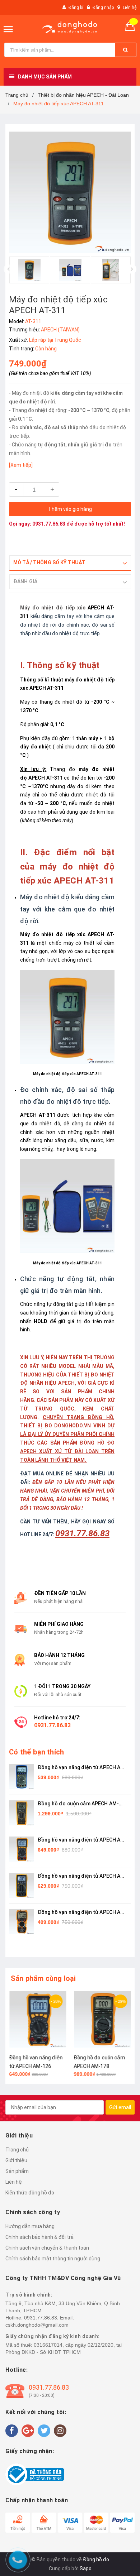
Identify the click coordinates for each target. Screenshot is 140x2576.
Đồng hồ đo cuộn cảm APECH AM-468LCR (78, 1804)
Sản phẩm (17, 2171)
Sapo (86, 2568)
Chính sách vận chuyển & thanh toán (47, 2248)
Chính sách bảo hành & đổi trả (39, 2237)
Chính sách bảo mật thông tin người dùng (53, 2259)
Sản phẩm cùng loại (43, 1978)
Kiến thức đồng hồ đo (30, 2193)
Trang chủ (17, 2150)
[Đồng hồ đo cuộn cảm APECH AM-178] (102, 2019)
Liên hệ (130, 8)
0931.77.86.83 (49, 524)
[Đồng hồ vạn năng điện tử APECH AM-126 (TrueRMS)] (38, 2019)
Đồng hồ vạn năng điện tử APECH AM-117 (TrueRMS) (82, 1768)
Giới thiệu (16, 2160)
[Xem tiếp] (21, 465)
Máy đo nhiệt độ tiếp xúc (53, 608)
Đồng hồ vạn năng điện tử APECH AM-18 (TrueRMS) (82, 1913)
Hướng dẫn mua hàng (30, 2226)
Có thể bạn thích (36, 1752)
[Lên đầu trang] (126, 1796)
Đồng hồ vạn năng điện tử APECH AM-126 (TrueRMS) (82, 1840)
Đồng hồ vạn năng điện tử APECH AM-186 (82, 1876)
